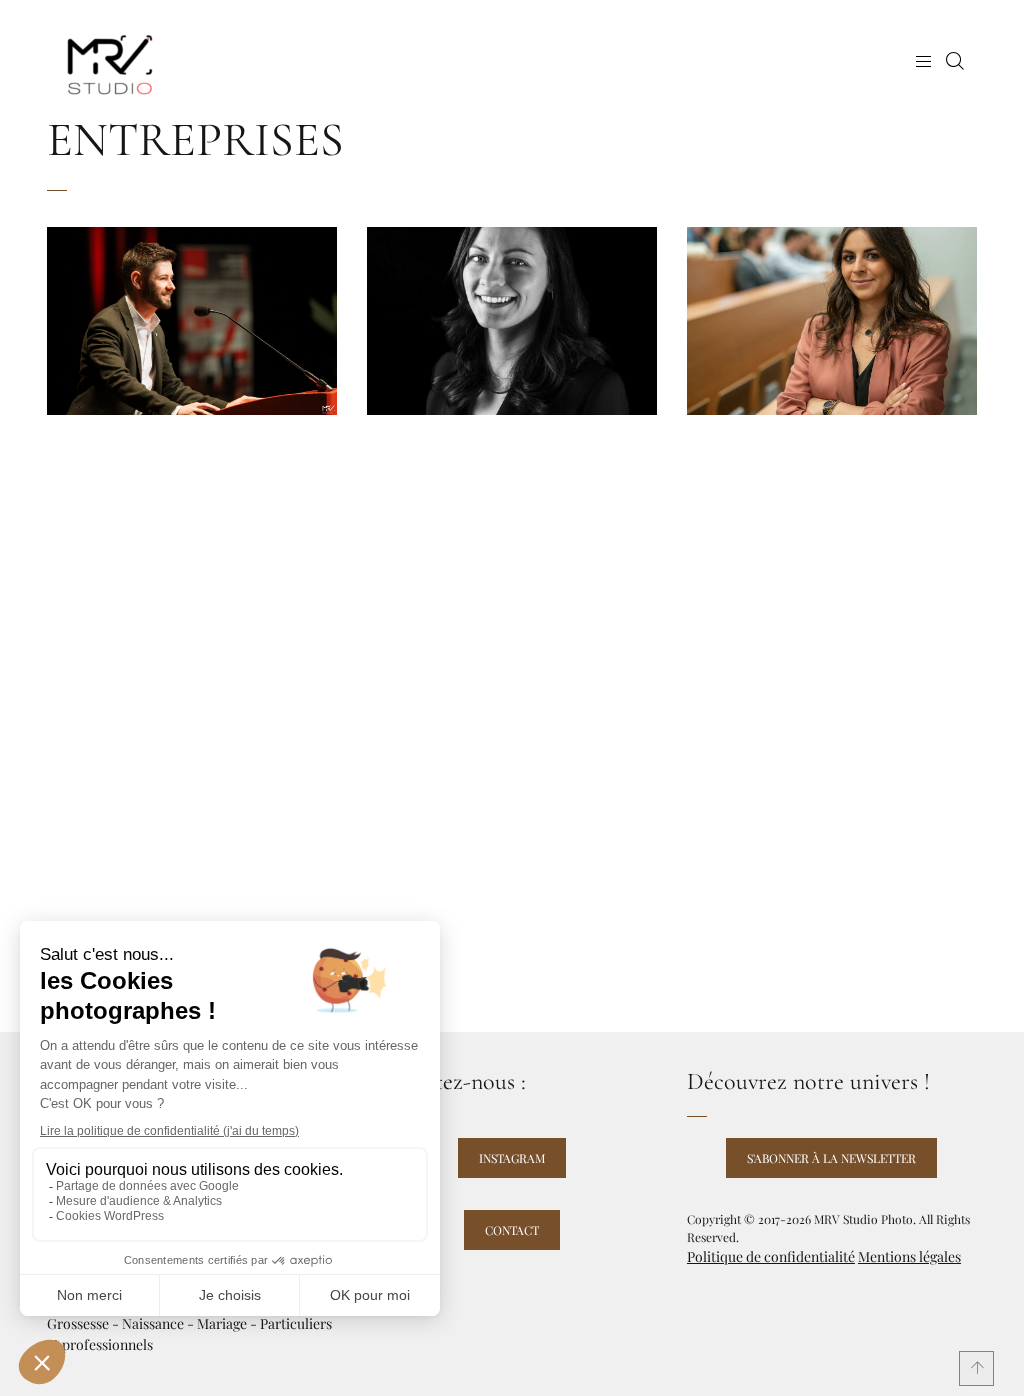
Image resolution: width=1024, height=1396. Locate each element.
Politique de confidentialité (771, 1256)
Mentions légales (909, 1256)
